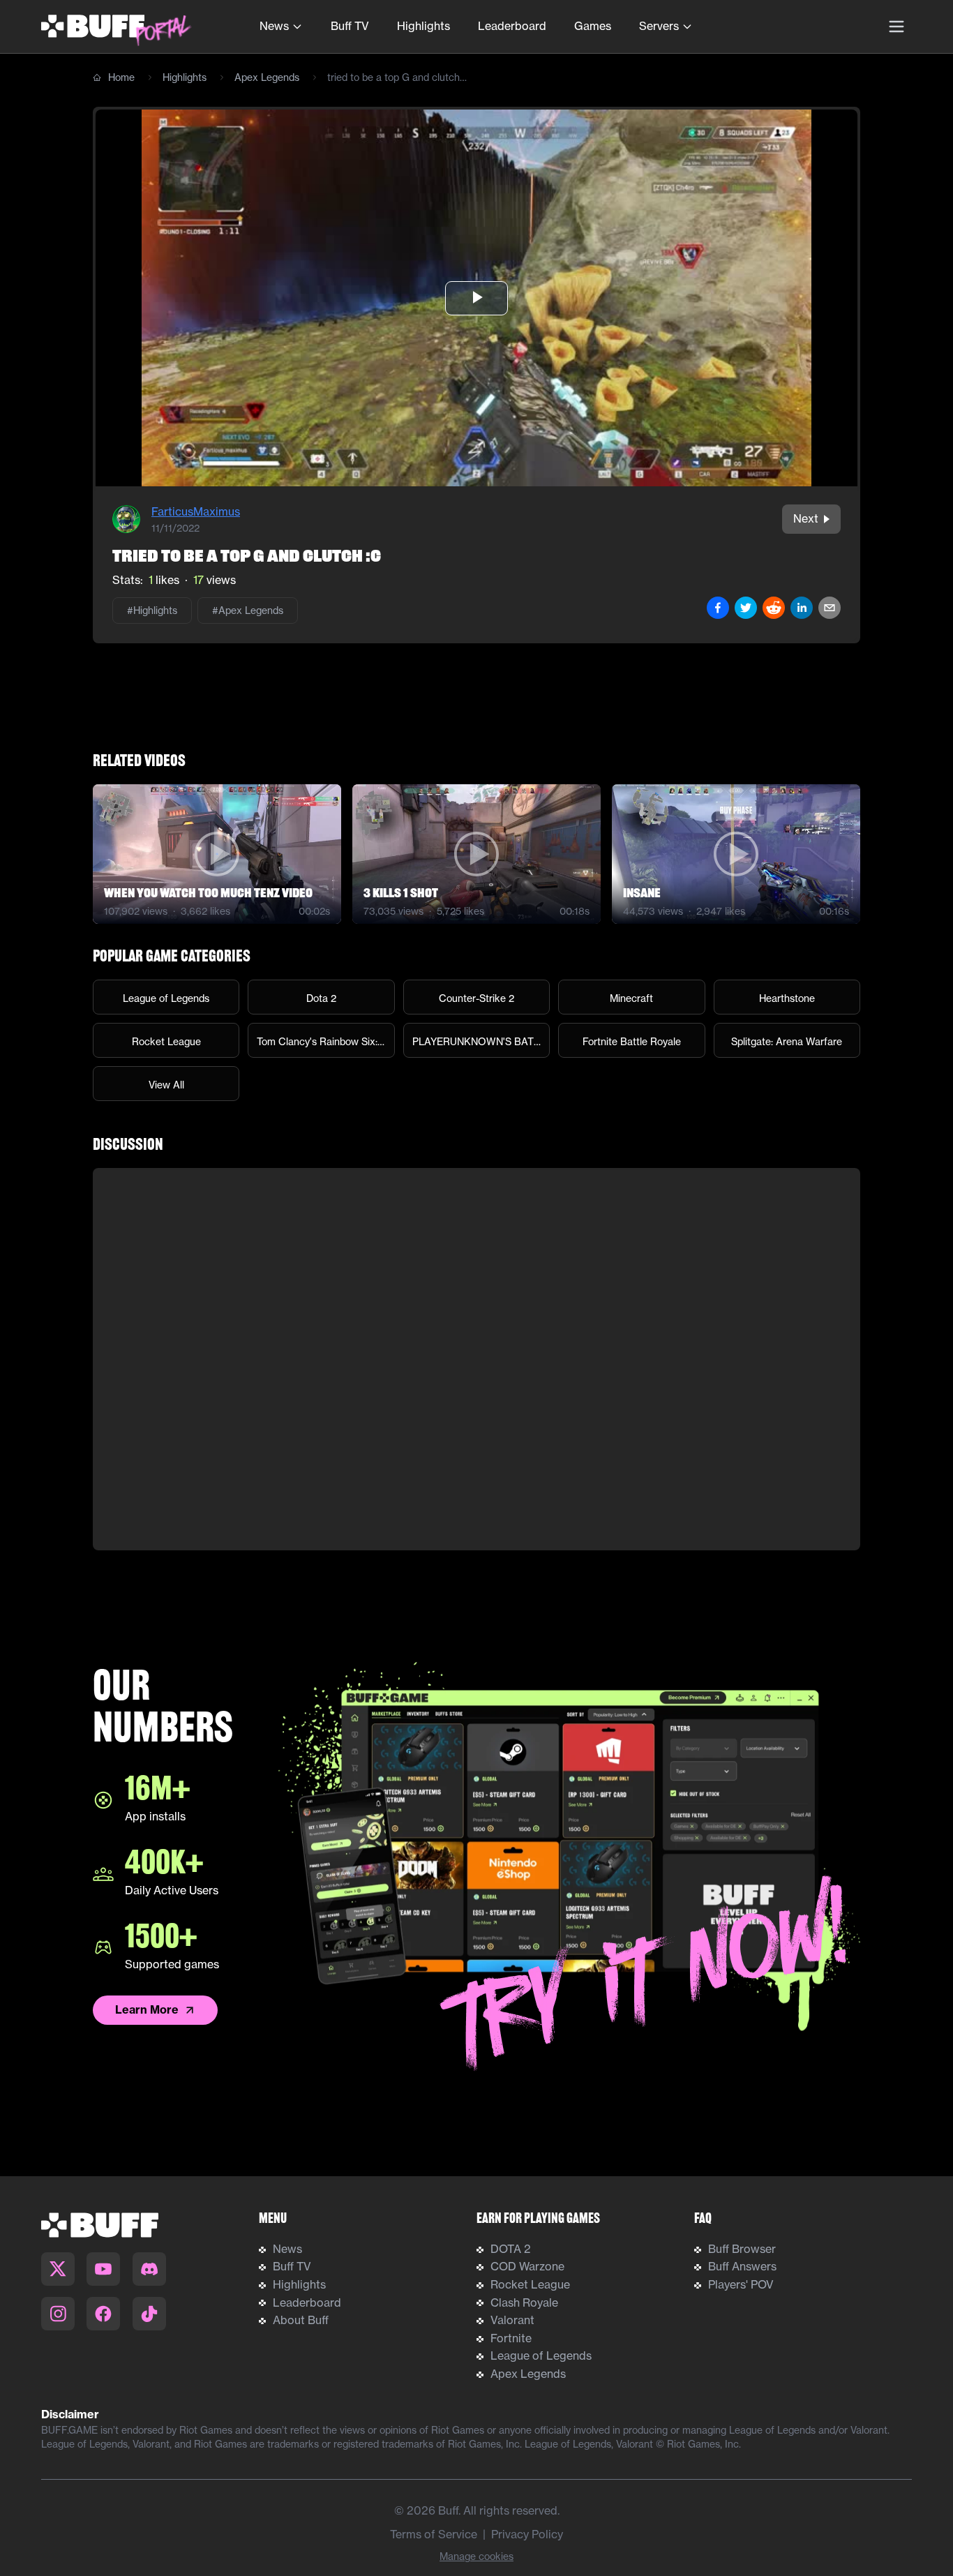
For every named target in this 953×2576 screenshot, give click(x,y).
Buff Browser (742, 2249)
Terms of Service (434, 2534)
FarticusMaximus (196, 511)
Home (121, 77)
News (274, 26)
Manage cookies (476, 2556)
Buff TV (350, 26)
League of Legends (541, 2356)
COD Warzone (527, 2266)
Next (806, 518)
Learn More (147, 2009)
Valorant (512, 2320)
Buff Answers (742, 2266)
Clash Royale (524, 2302)
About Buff (301, 2320)
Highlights (423, 26)
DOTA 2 (511, 2249)
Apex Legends (267, 77)
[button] (476, 298)
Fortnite (511, 2338)
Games (593, 26)
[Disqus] (476, 1359)
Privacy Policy (527, 2534)
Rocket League (530, 2284)
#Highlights (152, 611)
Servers (659, 26)
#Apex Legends (248, 611)
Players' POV (741, 2284)
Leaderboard (512, 26)
